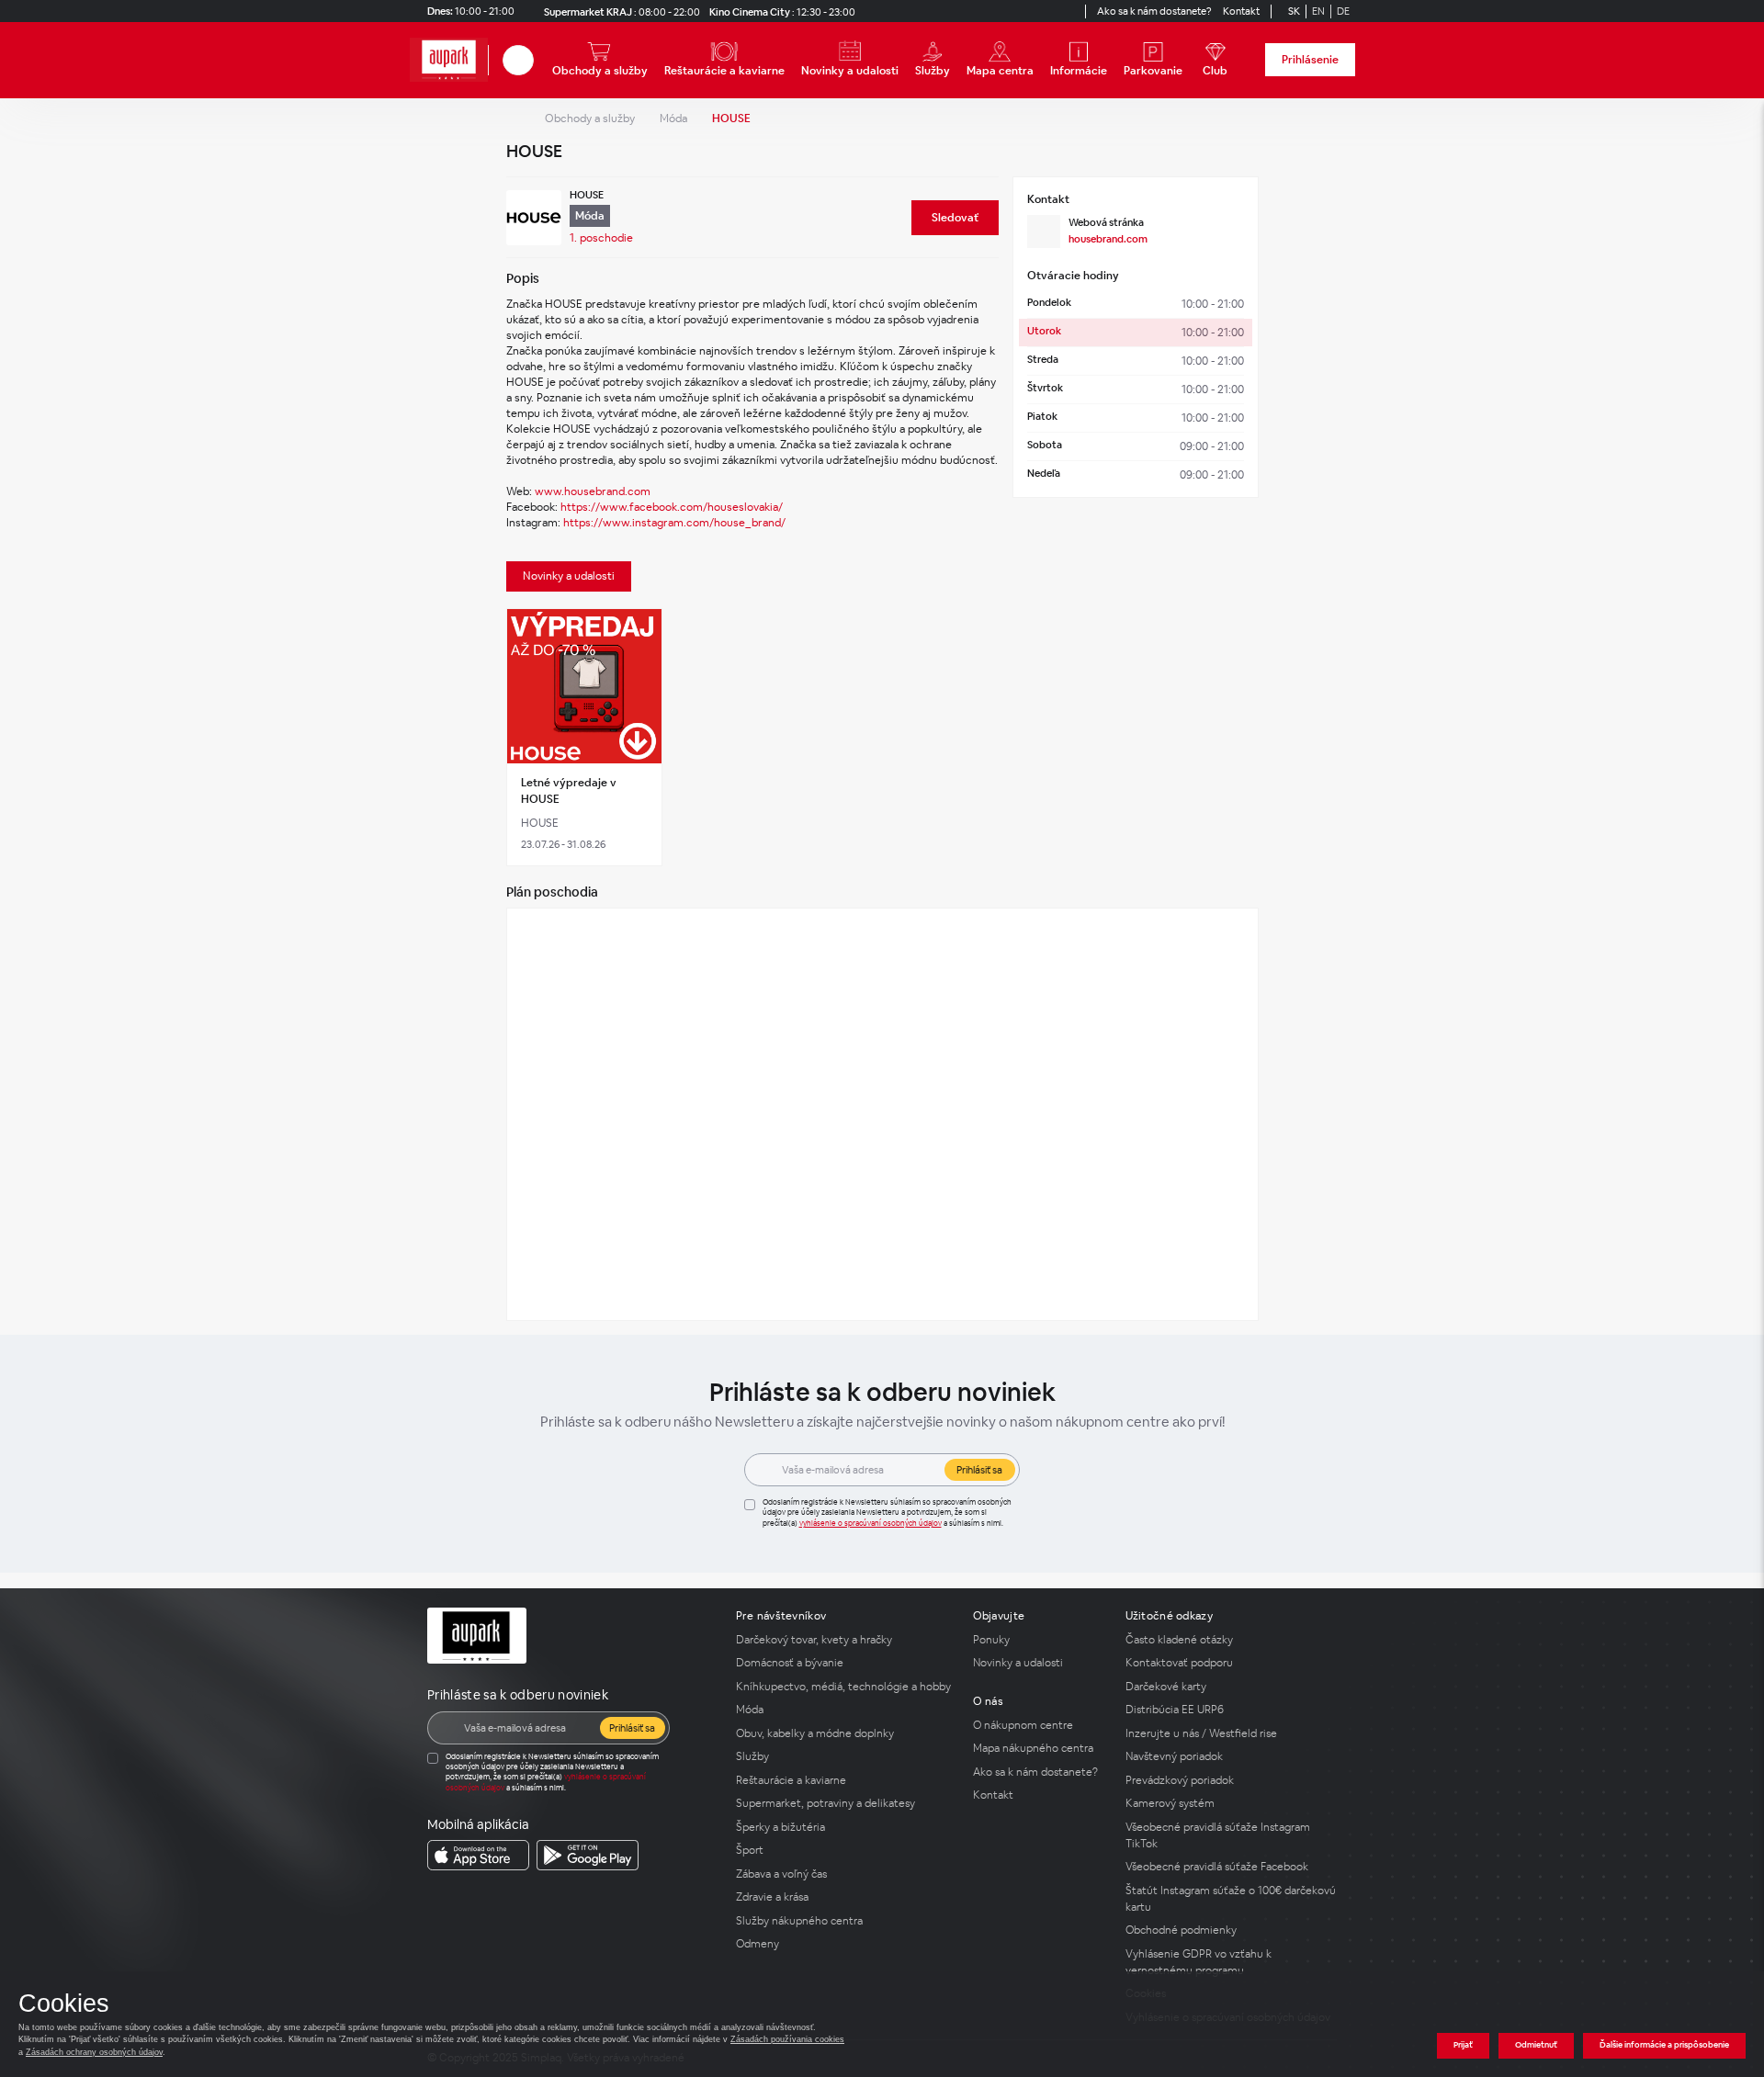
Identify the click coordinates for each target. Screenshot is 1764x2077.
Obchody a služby (590, 119)
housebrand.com (1108, 239)
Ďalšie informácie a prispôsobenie (1664, 2045)
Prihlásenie (1310, 60)
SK (1294, 11)
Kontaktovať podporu (1179, 1663)
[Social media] (1019, 11)
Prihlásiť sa (979, 1470)
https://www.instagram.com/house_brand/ (674, 523)
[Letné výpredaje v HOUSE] (585, 687)
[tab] (569, 576)
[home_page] (449, 60)
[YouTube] (1052, 11)
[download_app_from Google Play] (588, 1855)
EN (1318, 11)
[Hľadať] (518, 60)
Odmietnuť (1536, 2045)
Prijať (1463, 2045)
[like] (645, 626)
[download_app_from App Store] (478, 1855)
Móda (673, 119)
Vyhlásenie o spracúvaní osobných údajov (871, 1523)
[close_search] (537, 60)
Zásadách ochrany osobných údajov (94, 2052)
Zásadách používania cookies (787, 2039)
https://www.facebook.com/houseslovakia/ (672, 507)
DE (1343, 11)
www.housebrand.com (593, 491)
